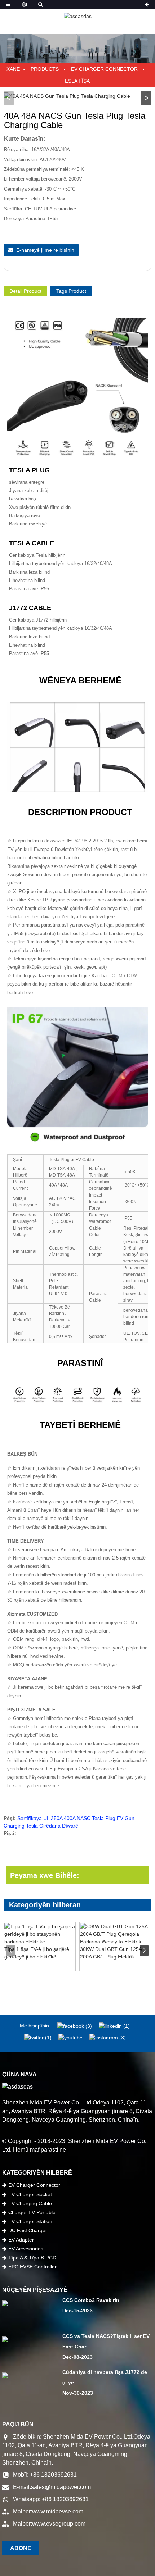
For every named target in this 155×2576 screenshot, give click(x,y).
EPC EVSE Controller (32, 2267)
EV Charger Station (30, 2221)
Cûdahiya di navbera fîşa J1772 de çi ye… (105, 2377)
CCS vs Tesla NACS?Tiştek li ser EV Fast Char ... (106, 2341)
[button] (146, 98)
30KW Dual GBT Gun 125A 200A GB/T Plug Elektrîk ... (111, 1953)
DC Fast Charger (28, 2230)
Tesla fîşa (76, 81)
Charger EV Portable (32, 2212)
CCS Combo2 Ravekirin (91, 2300)
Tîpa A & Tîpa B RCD (32, 2258)
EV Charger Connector (104, 69)
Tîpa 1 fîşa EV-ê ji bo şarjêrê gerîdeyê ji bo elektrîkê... (37, 1953)
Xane (13, 69)
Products (45, 69)
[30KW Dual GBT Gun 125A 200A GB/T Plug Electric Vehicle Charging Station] (115, 1934)
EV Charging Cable (30, 2203)
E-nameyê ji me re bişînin (45, 250)
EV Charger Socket (30, 2194)
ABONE (21, 2548)
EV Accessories (26, 2249)
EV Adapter (21, 2240)
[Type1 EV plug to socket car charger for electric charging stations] (40, 1934)
